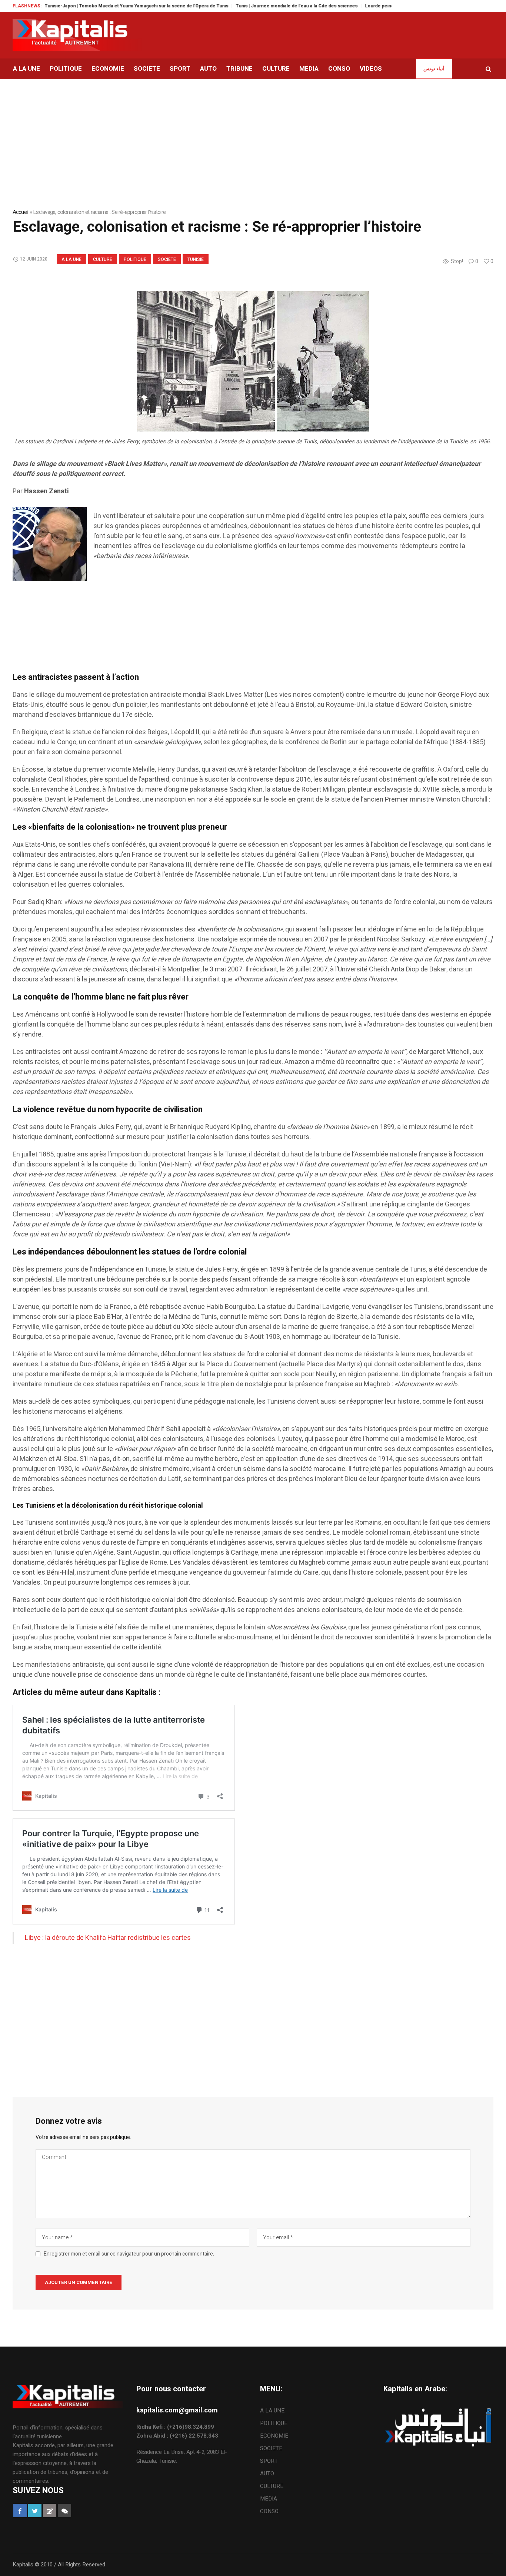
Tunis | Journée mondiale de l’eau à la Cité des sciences (258, 6)
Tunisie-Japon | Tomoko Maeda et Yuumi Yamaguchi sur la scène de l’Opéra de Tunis (98, 6)
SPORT (269, 2461)
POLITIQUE (135, 259)
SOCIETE (167, 259)
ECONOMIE (274, 2436)
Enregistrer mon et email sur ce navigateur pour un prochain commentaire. (129, 2254)
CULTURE (103, 259)
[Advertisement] (235, 636)
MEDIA (269, 2499)
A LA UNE (71, 259)
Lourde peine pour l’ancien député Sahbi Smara (377, 6)
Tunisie (196, 259)
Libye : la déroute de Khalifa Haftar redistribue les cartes (108, 1938)
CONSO (269, 2511)
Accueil (21, 212)
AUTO (267, 2473)
